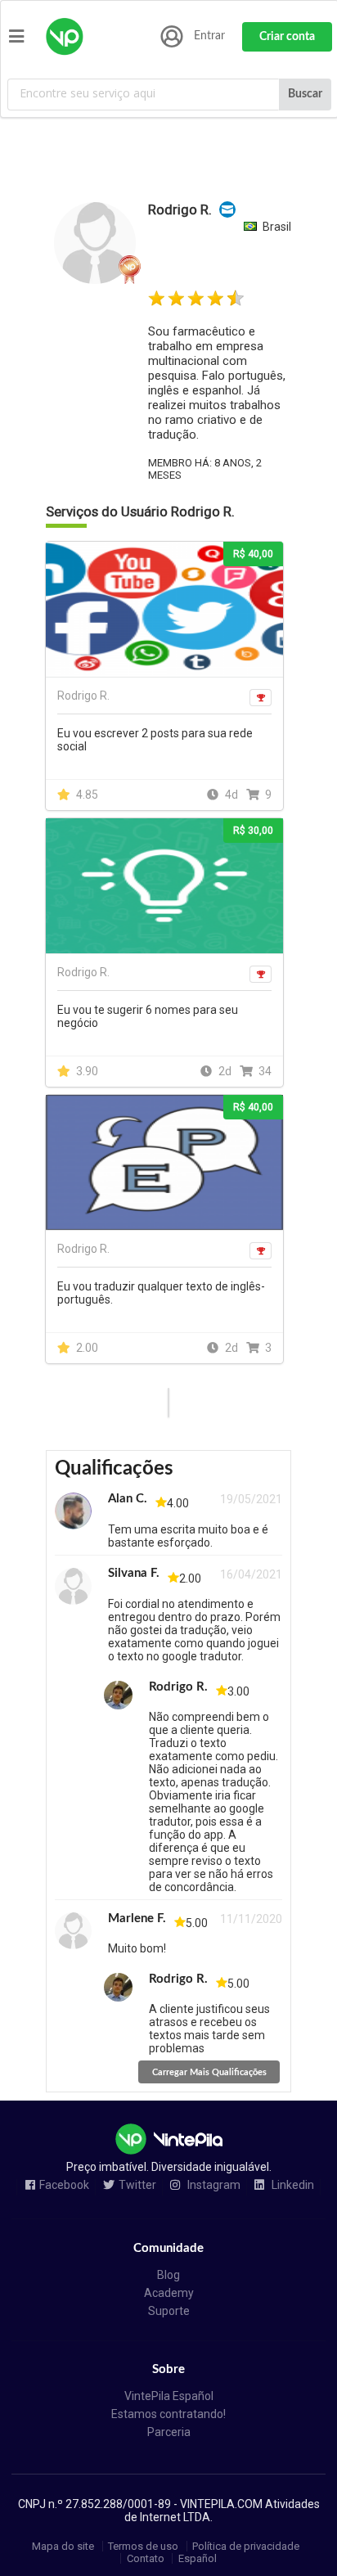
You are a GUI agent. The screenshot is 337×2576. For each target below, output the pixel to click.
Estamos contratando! (168, 2414)
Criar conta (287, 37)
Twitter (137, 2185)
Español (198, 2558)
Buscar (305, 94)
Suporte (169, 2311)
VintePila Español (169, 2396)
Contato (146, 2558)
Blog (168, 2275)
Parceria (169, 2432)
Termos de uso (143, 2546)
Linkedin (292, 2185)
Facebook (64, 2185)
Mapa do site (63, 2546)
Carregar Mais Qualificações (209, 2072)
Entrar (209, 36)
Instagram (213, 2185)
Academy (169, 2293)
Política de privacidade (246, 2546)
